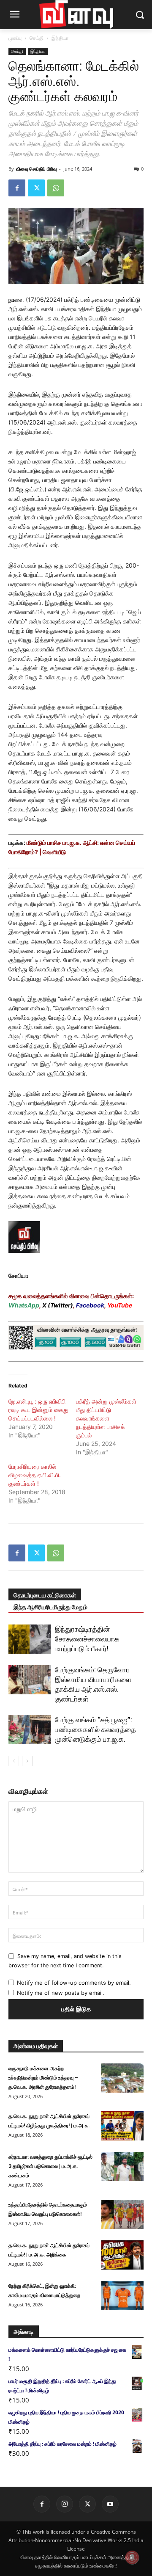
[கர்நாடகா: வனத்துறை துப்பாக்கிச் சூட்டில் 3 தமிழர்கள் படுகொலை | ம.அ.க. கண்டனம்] (122, 2166)
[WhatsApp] (56, 188)
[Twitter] (36, 188)
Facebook (90, 1305)
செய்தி (37, 38)
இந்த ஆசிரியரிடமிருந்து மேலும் (50, 1607)
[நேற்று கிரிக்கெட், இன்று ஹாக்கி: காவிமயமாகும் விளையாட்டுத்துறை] (122, 2296)
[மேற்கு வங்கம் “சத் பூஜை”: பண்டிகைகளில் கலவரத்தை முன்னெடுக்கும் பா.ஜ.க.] (30, 1730)
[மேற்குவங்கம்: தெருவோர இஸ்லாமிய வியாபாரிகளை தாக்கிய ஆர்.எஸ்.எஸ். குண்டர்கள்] (30, 1680)
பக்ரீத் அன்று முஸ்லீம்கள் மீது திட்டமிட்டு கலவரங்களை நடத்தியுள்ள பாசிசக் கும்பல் (106, 1418)
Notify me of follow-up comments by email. (74, 1983)
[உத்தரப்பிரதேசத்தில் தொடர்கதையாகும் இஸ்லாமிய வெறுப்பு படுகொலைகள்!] (122, 2214)
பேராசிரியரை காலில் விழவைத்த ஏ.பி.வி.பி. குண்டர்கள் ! (35, 1475)
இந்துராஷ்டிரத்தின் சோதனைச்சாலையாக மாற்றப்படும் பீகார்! (87, 1639)
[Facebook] (17, 188)
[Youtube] (110, 2504)
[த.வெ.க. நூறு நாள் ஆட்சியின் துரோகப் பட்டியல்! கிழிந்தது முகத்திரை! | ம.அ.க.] (122, 2126)
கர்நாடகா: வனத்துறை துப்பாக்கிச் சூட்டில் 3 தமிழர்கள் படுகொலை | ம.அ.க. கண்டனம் (50, 2166)
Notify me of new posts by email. (61, 1993)
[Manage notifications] (132, 2557)
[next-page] (27, 1761)
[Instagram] (65, 2504)
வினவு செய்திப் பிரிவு (36, 169)
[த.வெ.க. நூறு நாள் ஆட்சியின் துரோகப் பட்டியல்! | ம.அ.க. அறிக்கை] (122, 2255)
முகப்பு (15, 38)
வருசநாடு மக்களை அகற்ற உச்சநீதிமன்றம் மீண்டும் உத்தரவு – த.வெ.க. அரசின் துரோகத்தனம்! (43, 2078)
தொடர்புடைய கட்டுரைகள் (45, 1595)
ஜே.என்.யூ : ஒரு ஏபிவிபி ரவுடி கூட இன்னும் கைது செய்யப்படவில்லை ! (38, 1410)
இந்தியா (60, 38)
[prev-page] (14, 1761)
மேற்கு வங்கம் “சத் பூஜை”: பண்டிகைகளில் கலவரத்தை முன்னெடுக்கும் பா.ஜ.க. (95, 1729)
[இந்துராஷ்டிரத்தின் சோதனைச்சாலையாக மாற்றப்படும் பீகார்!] (30, 1639)
